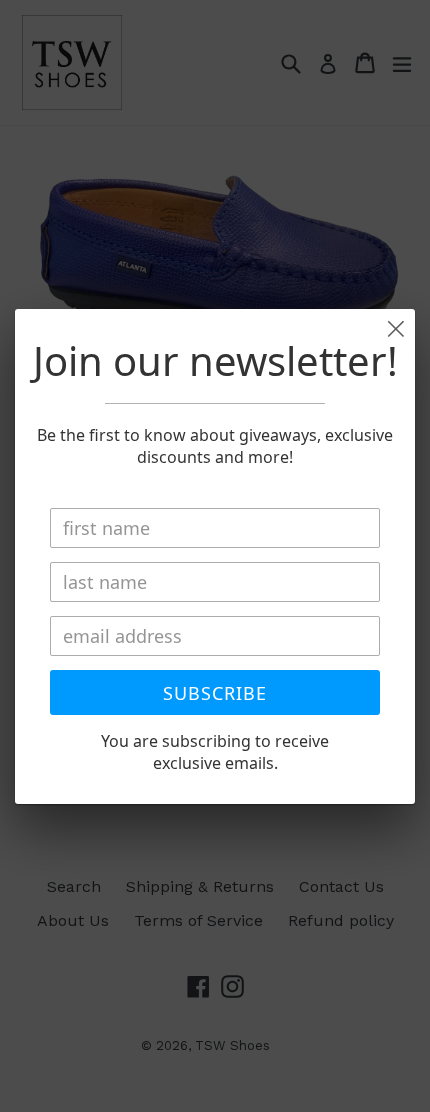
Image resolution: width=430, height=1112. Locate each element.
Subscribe (215, 693)
